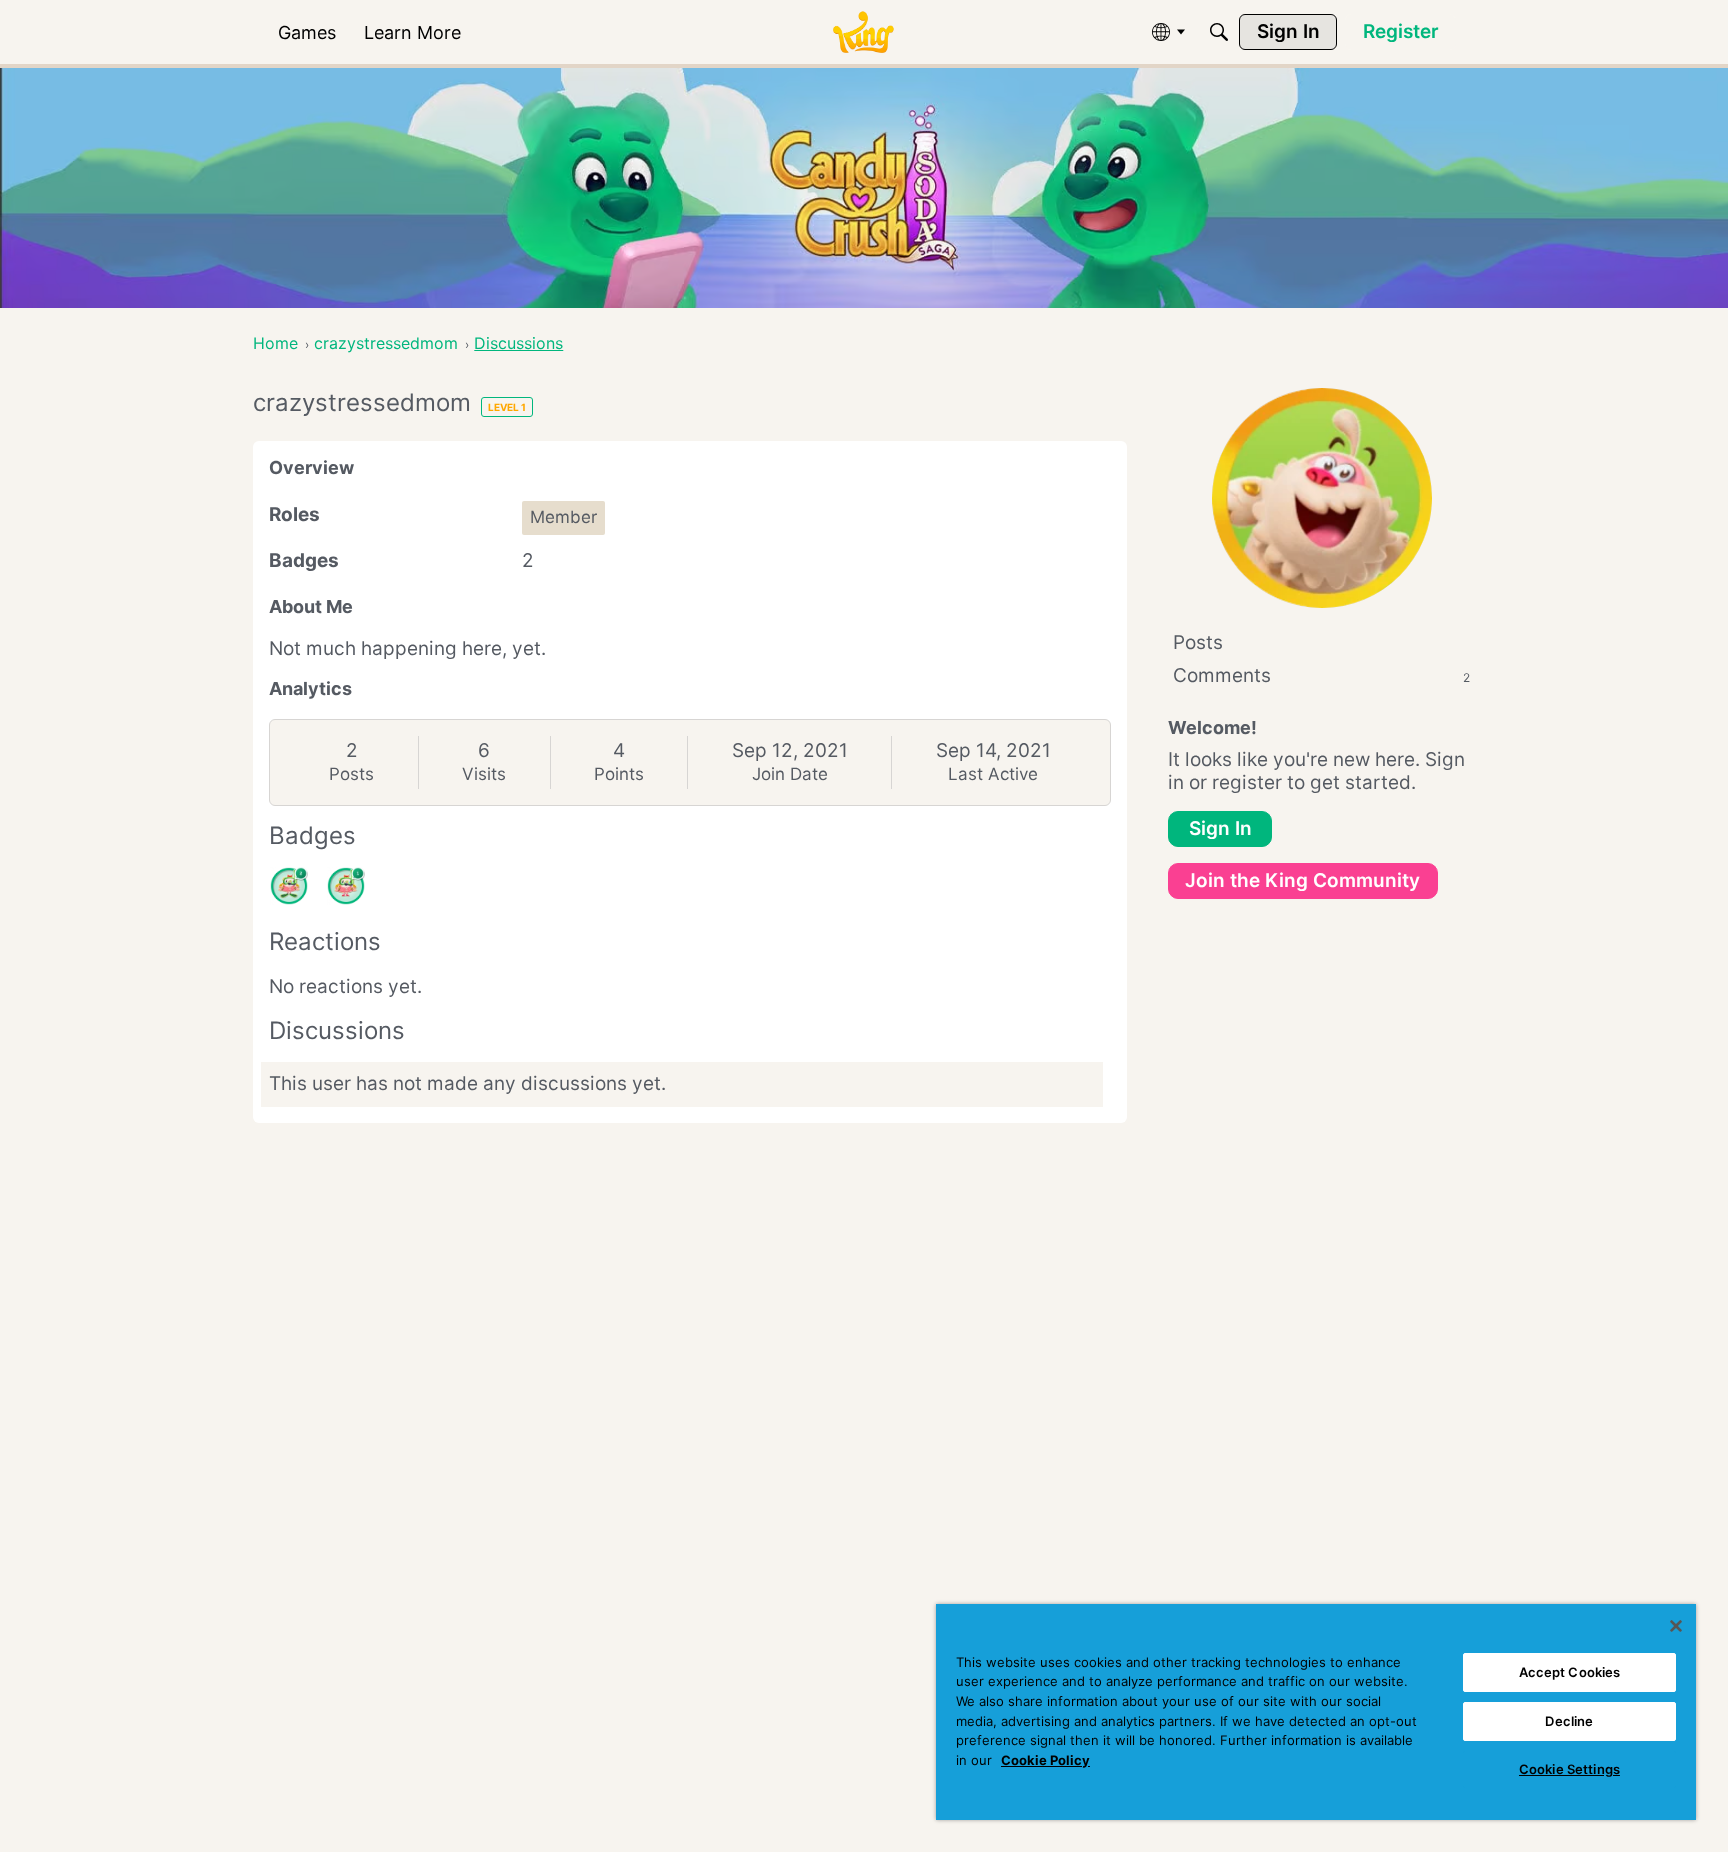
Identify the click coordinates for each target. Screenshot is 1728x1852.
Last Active (993, 774)
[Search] (1219, 32)
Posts (351, 774)
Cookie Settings (1569, 1769)
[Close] (1676, 1626)
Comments (1321, 675)
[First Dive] (346, 886)
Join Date (790, 774)
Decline (1569, 1721)
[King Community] (863, 32)
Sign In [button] (1220, 828)
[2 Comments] (289, 886)
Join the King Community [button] (1302, 880)
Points (619, 774)
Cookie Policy (1045, 1760)
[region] (1316, 1712)
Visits (484, 774)
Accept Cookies (1570, 1672)
